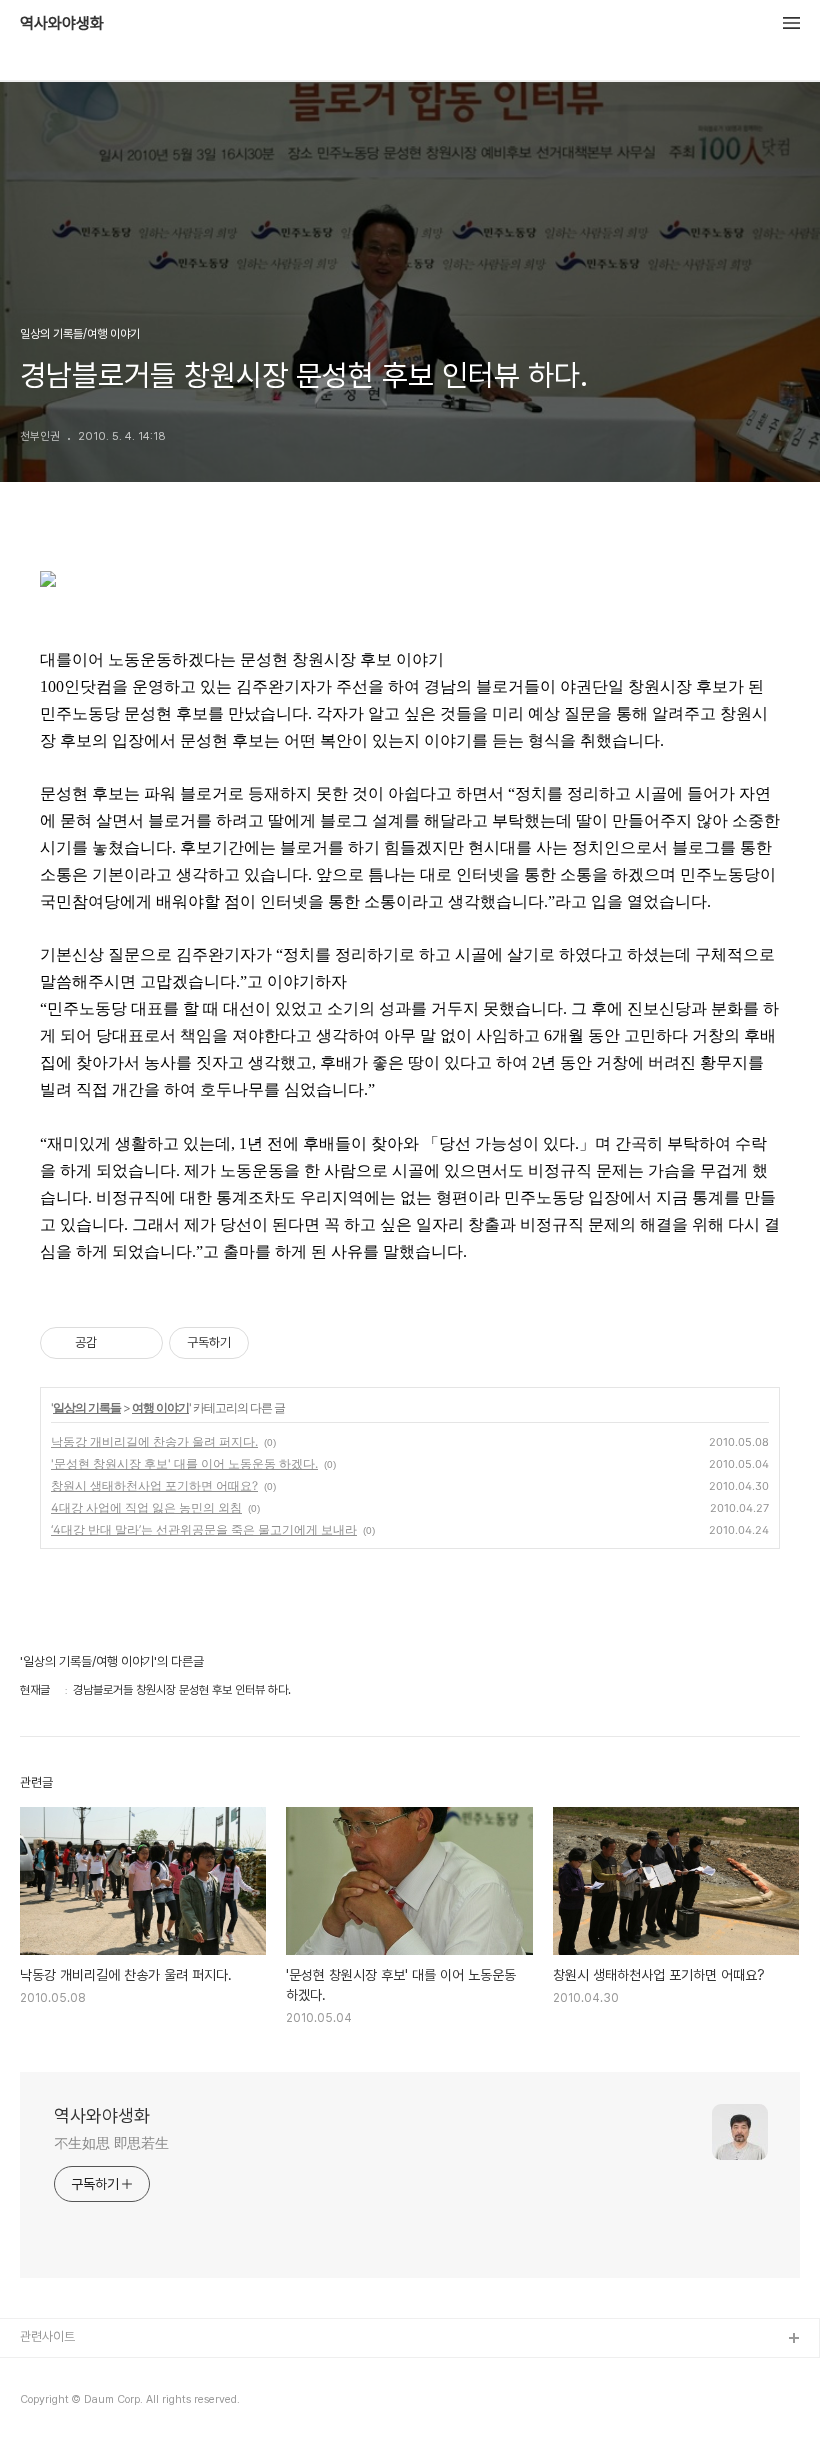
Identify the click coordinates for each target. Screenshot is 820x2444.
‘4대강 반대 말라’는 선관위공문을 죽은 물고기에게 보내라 (204, 1529)
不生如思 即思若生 (111, 2143)
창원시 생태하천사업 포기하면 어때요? (154, 1485)
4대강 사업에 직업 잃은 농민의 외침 (146, 1507)
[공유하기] (115, 1343)
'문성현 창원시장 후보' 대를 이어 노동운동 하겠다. (184, 1463)
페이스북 (43, 2371)
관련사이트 (47, 2336)
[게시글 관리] (140, 1343)
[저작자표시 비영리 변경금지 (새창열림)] (276, 1343)
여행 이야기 (160, 1407)
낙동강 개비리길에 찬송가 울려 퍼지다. (154, 1441)
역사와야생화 (62, 24)
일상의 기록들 (87, 1407)
